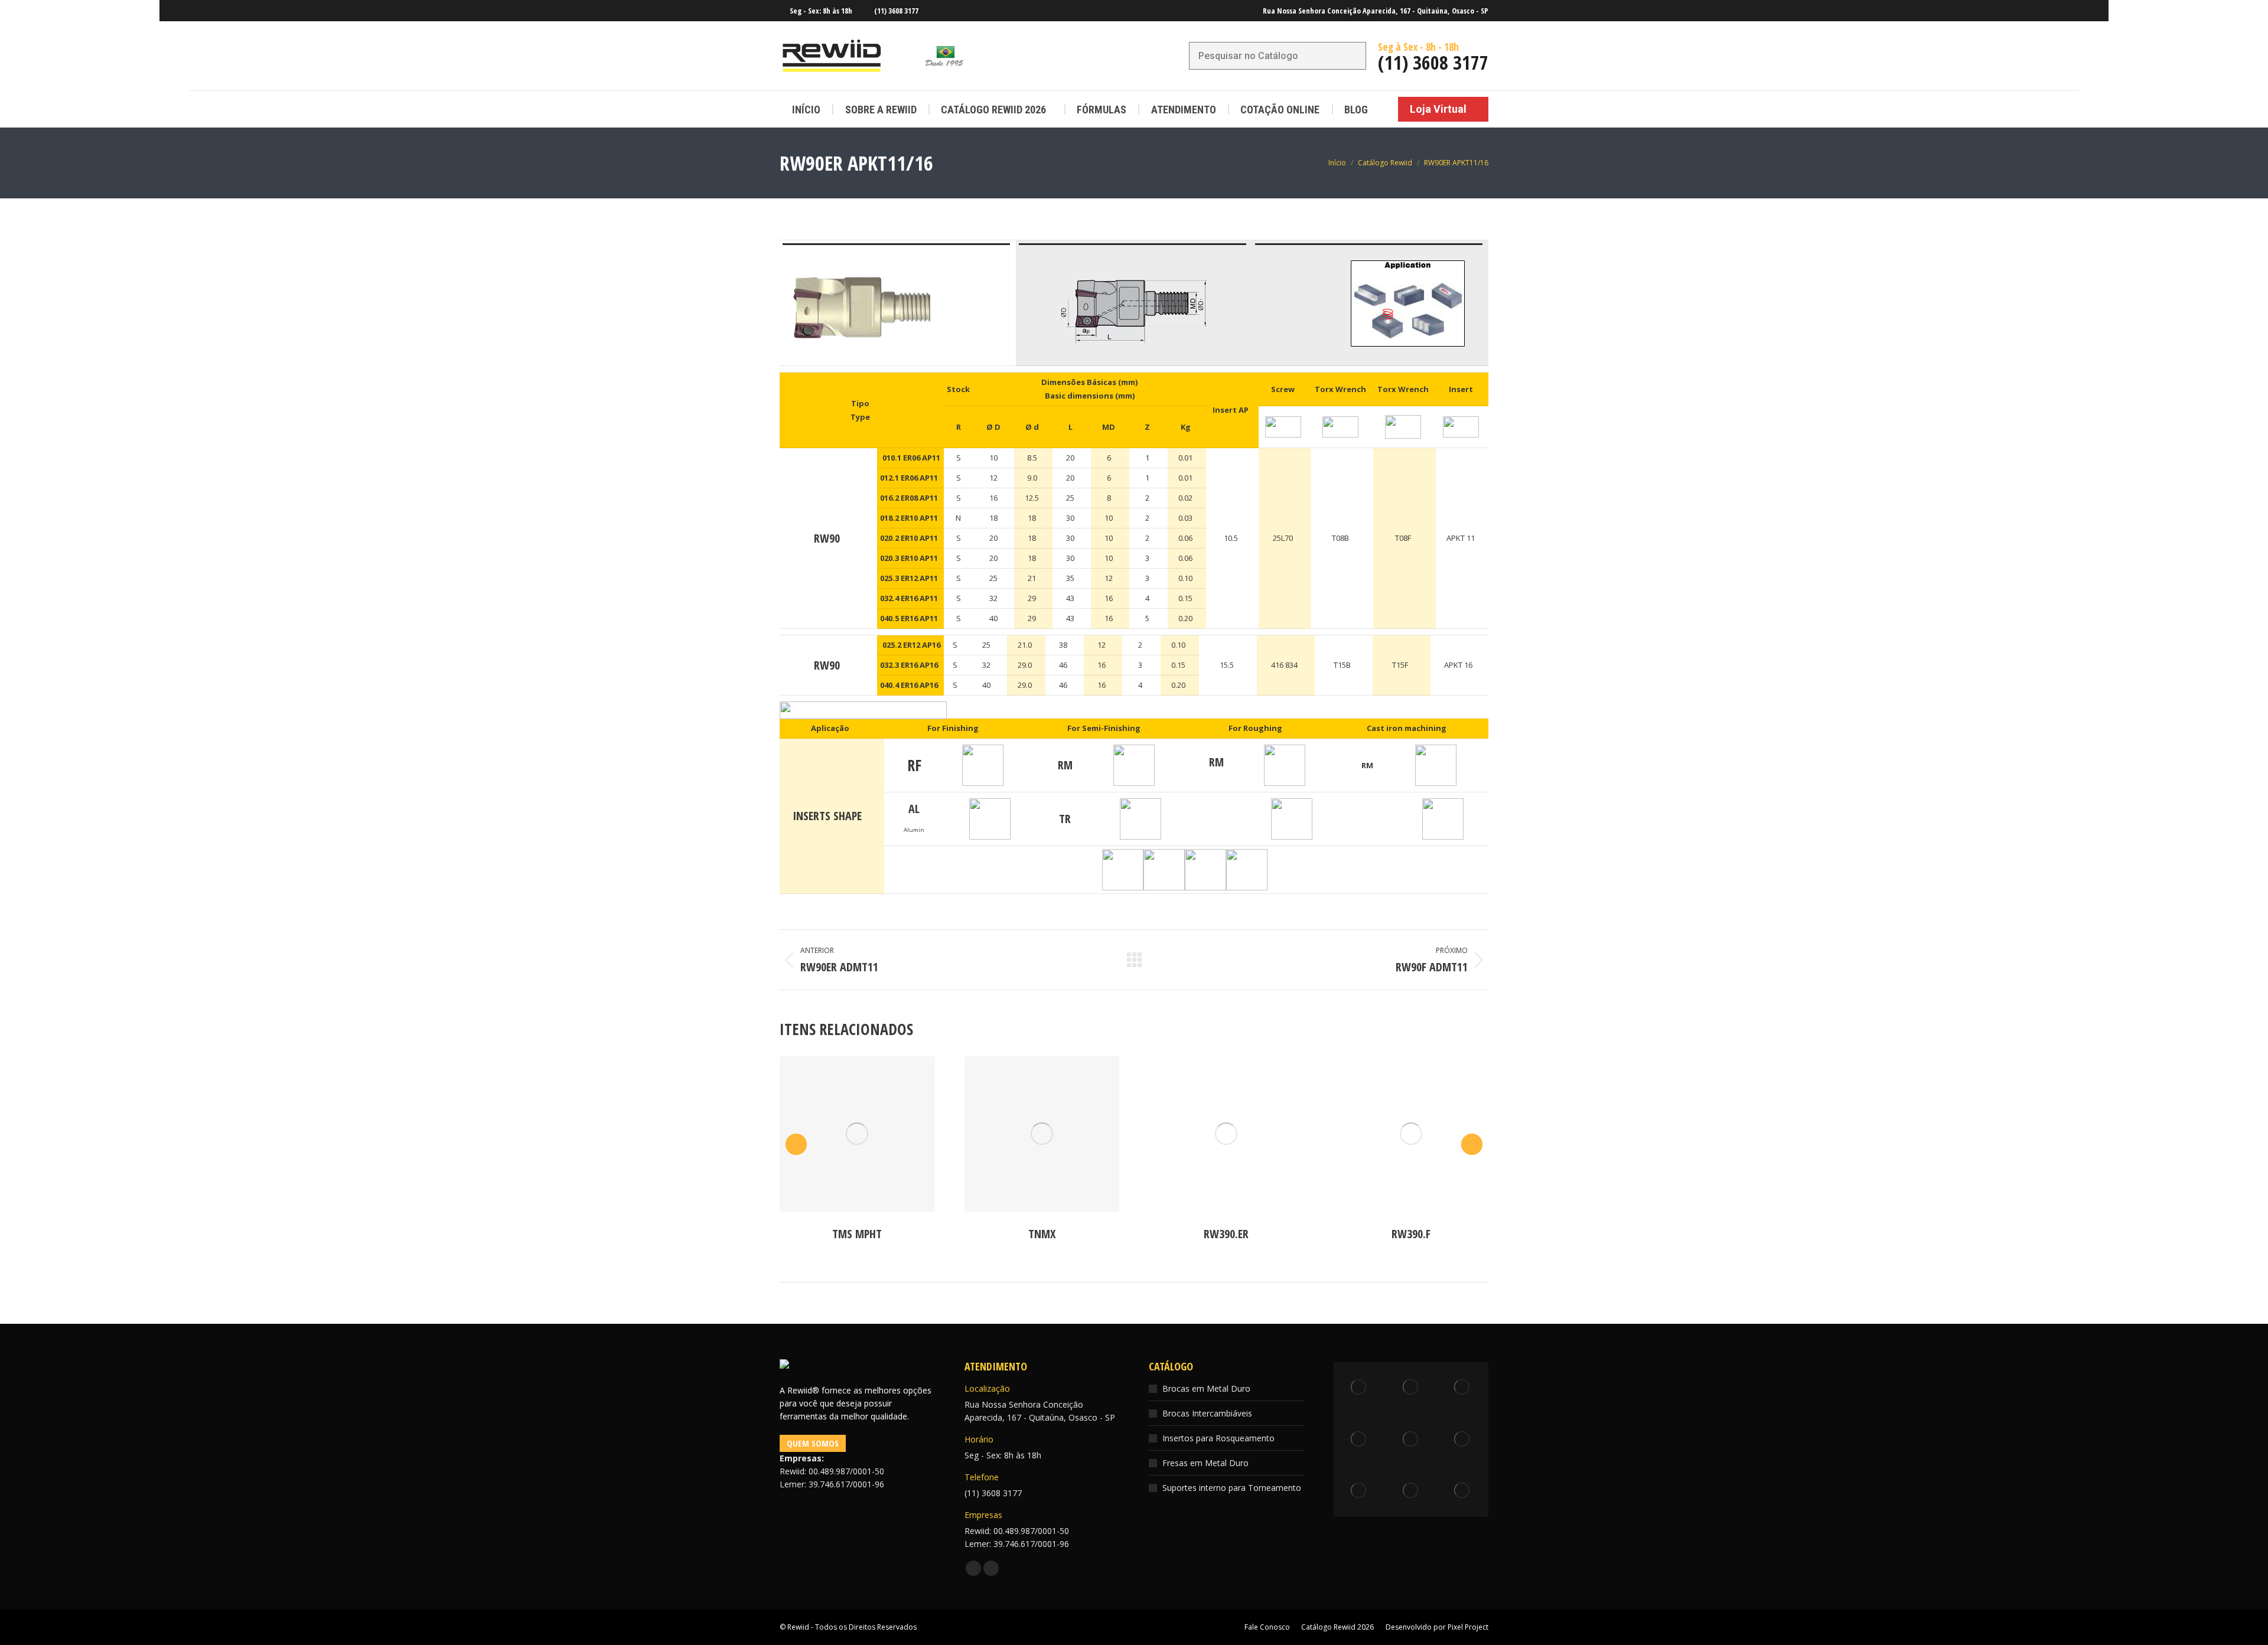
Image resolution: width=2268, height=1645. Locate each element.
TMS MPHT (857, 1234)
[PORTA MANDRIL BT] (1463, 1388)
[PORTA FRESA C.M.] (1360, 1491)
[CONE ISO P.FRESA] (1411, 1491)
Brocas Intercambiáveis (1207, 1413)
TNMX (1042, 1234)
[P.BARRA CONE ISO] (1463, 1440)
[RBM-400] (1360, 1388)
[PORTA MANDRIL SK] (1411, 1388)
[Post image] (857, 1134)
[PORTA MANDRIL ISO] (1411, 1440)
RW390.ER (1226, 1234)
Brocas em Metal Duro (1206, 1388)
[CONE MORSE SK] (1463, 1491)
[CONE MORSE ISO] (1360, 1440)
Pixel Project (1468, 1627)
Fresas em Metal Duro (1205, 1463)
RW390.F (1411, 1234)
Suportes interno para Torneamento (1232, 1488)
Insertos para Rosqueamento (1218, 1438)
